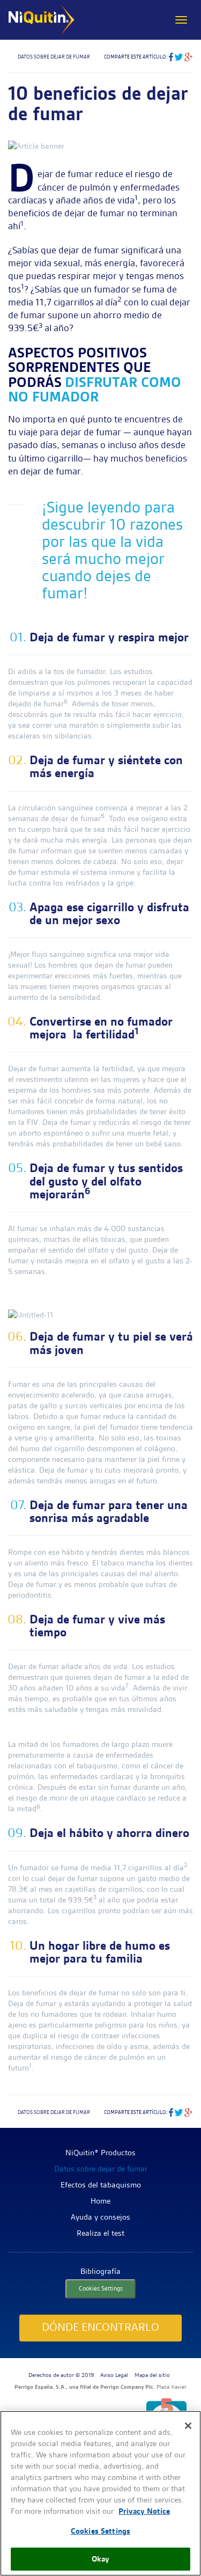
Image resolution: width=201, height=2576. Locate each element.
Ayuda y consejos (100, 2217)
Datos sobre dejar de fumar (101, 2169)
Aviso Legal (114, 2375)
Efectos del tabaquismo (101, 2185)
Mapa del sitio (152, 2375)
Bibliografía (100, 2271)
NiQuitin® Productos (100, 2153)
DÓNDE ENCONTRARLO (100, 2327)
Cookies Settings (101, 2288)
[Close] (188, 2426)
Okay (101, 2559)
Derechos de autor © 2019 (61, 2375)
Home (100, 2201)
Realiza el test (100, 2233)
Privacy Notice (144, 2511)
